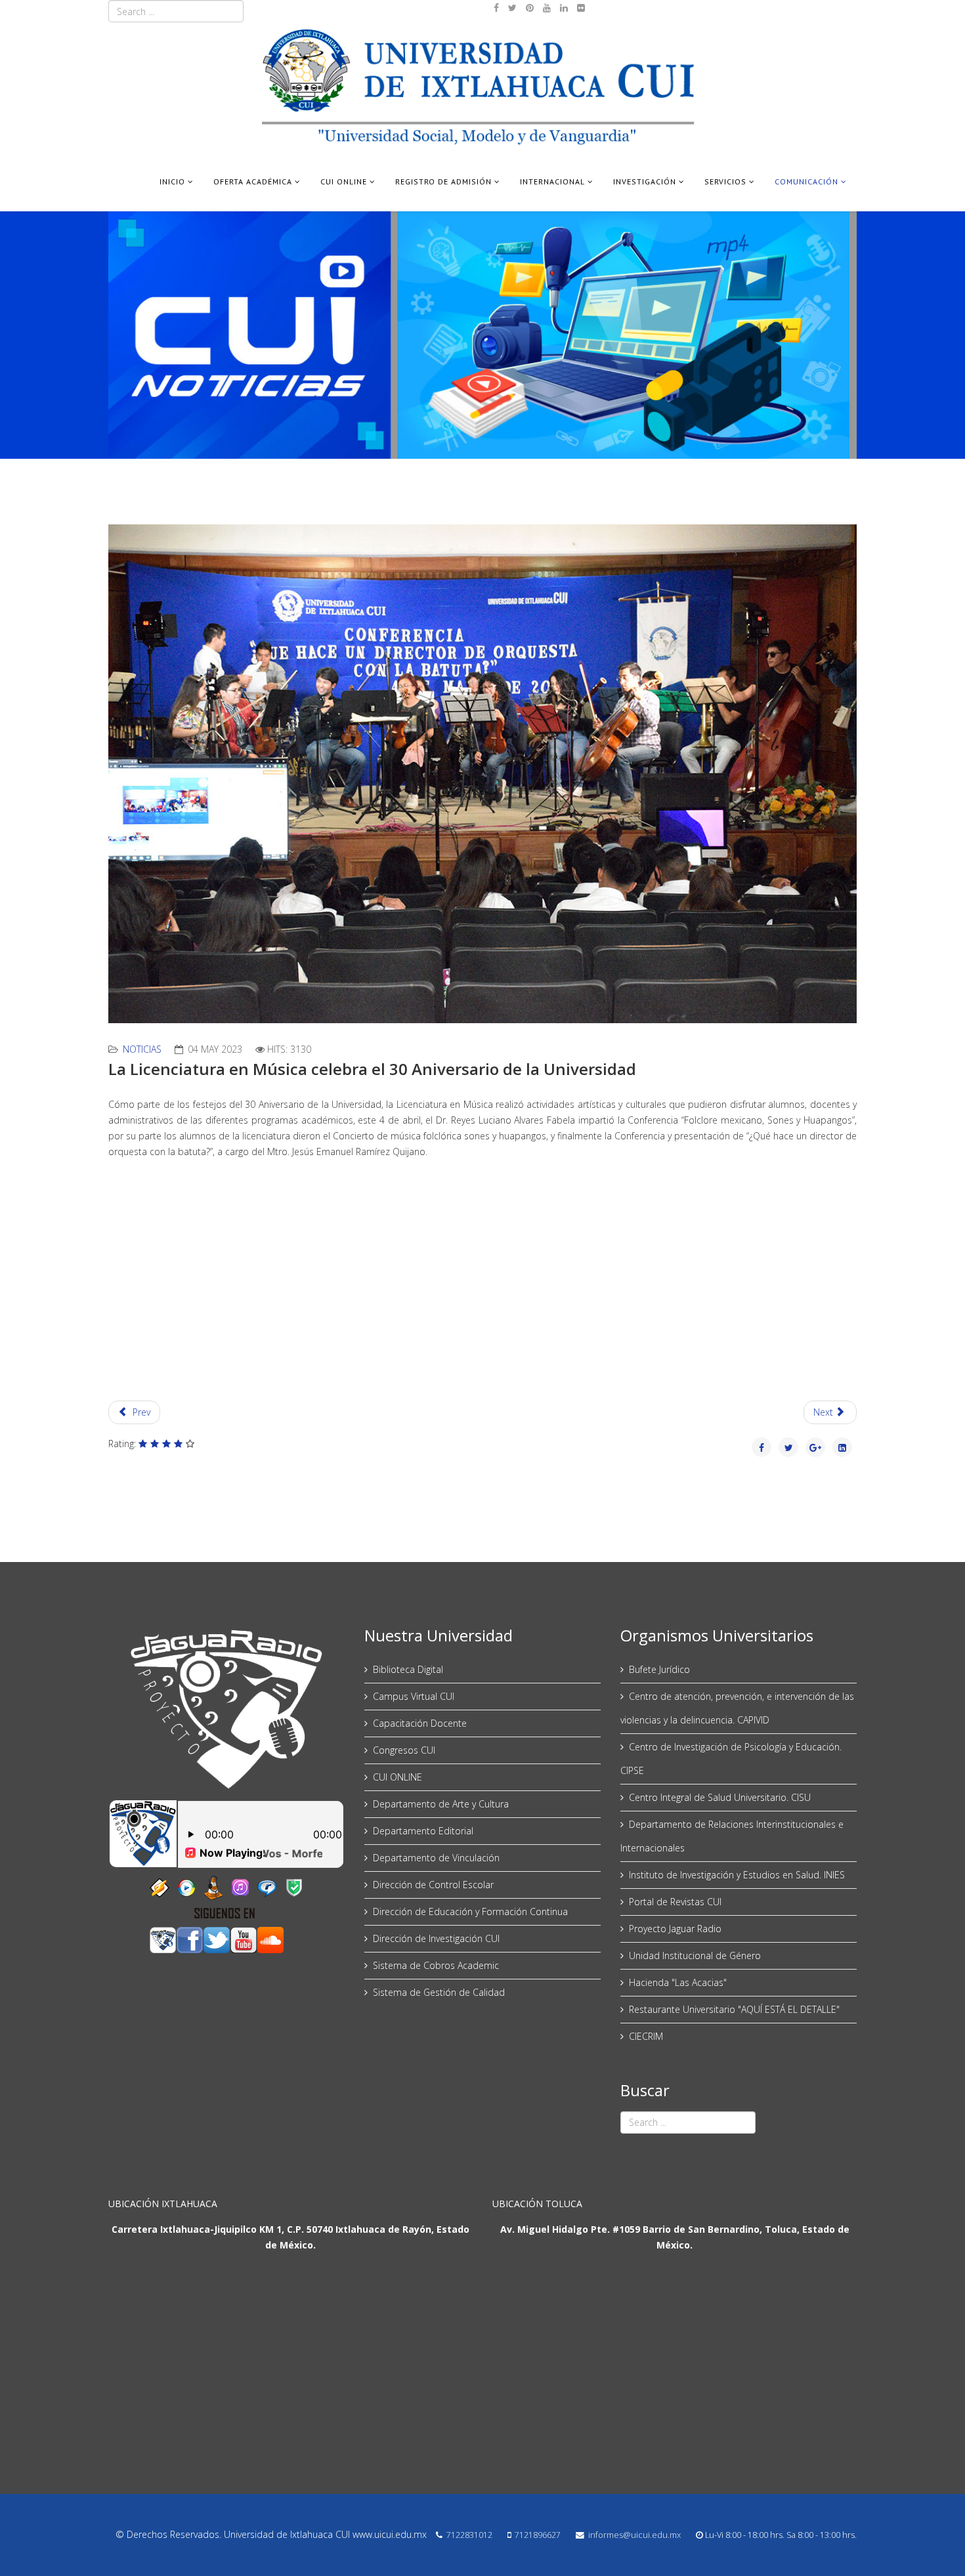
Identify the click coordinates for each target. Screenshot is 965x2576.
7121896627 (538, 2535)
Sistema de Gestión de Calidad (439, 1992)
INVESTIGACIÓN (645, 181)
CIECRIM (646, 2036)
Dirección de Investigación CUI (436, 1938)
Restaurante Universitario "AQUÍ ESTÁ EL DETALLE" (734, 2009)
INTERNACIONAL (552, 181)
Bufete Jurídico (659, 1669)
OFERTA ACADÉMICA (253, 181)
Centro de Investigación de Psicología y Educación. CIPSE (731, 1759)
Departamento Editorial (423, 1831)
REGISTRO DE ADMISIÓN (443, 181)
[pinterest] (530, 8)
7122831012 (469, 2535)
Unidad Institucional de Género (695, 1955)
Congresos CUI (404, 1750)
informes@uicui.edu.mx (634, 2535)
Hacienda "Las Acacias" (678, 1982)
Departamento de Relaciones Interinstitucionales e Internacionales (732, 1836)
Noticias (142, 1049)
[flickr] (581, 8)
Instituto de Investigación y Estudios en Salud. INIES (737, 1875)
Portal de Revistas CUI (675, 1902)
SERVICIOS (725, 181)
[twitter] (512, 8)
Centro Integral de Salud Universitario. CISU (720, 1797)
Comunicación (806, 181)
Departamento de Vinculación (436, 1858)
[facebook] (496, 8)
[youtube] (547, 8)
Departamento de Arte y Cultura (441, 1804)
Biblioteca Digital (408, 1669)
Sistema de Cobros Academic (436, 1965)
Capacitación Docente (420, 1723)
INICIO (172, 181)
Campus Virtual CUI (414, 1696)
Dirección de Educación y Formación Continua (470, 1911)
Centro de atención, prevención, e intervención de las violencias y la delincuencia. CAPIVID (737, 1708)
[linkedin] (564, 8)
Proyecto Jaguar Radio (675, 1929)
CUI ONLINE (344, 181)
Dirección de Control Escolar (433, 1885)
